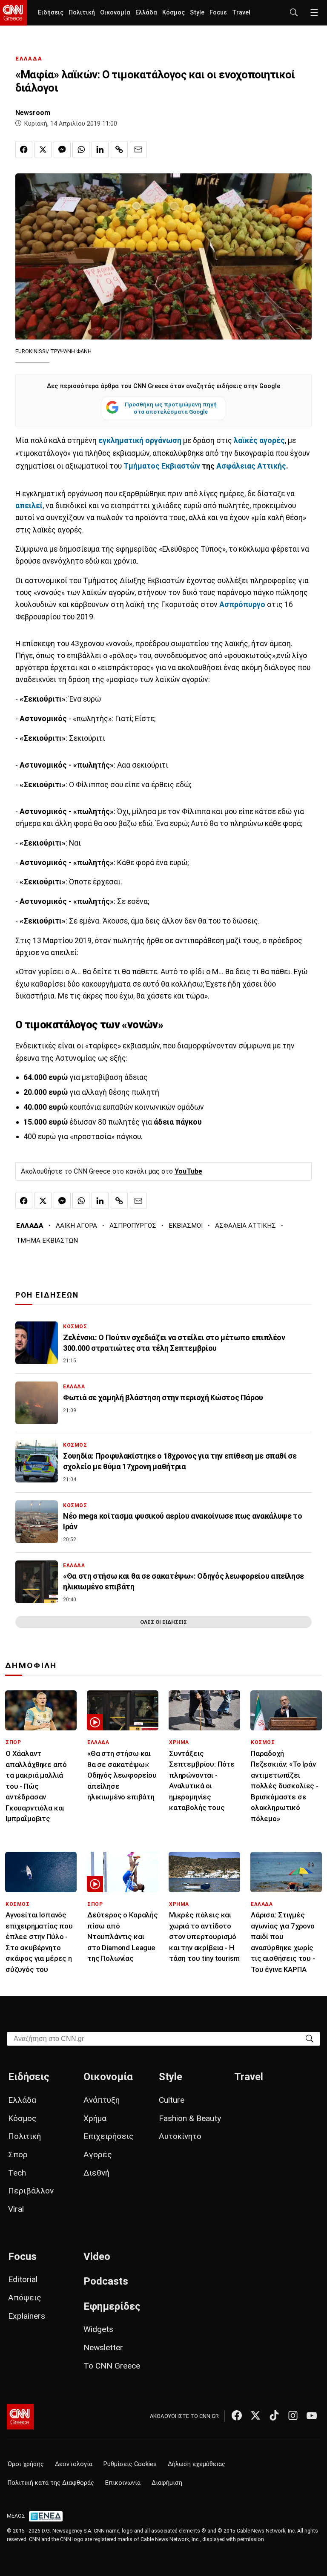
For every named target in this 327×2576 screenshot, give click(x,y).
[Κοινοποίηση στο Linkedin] (100, 150)
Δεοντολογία (74, 2464)
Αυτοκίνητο (180, 2136)
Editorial (23, 2279)
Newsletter (103, 2347)
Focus (218, 13)
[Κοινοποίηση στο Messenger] (62, 150)
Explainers (27, 2316)
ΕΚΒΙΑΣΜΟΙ (186, 1226)
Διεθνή (96, 2173)
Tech (17, 2173)
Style (197, 13)
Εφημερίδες (112, 2306)
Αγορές (98, 2154)
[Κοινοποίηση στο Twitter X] (43, 150)
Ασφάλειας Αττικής (251, 466)
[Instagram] (293, 2415)
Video (97, 2257)
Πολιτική (82, 13)
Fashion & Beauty (190, 2118)
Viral (16, 2209)
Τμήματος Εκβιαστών (162, 466)
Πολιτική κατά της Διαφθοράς (51, 2483)
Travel (241, 13)
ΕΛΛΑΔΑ (29, 59)
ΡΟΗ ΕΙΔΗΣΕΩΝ (47, 1295)
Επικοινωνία (123, 2483)
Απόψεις (25, 2298)
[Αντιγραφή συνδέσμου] (119, 150)
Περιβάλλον (31, 2191)
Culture (172, 2100)
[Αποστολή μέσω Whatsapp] (81, 150)
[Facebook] (237, 2415)
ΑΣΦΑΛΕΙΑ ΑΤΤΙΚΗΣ (245, 1226)
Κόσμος (174, 13)
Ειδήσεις (51, 13)
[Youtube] (312, 2415)
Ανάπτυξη (102, 2100)
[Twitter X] (255, 2415)
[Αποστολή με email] (138, 150)
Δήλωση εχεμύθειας (196, 2464)
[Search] (310, 2038)
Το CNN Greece (112, 2366)
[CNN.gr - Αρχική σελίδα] (20, 2417)
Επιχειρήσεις (109, 2136)
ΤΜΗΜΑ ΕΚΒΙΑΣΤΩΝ (47, 1241)
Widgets (98, 2329)
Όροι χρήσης (26, 2464)
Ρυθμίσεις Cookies (130, 2464)
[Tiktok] (274, 2415)
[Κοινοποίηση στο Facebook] (24, 150)
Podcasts (106, 2281)
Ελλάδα (146, 13)
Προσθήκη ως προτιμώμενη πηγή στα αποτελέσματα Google (171, 408)
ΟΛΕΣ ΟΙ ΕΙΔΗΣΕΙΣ (163, 1622)
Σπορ (18, 2154)
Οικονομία (115, 13)
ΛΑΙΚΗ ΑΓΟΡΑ (76, 1226)
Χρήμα (95, 2118)
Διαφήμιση (167, 2483)
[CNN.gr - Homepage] (13, 13)
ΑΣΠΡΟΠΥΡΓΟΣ (133, 1226)
